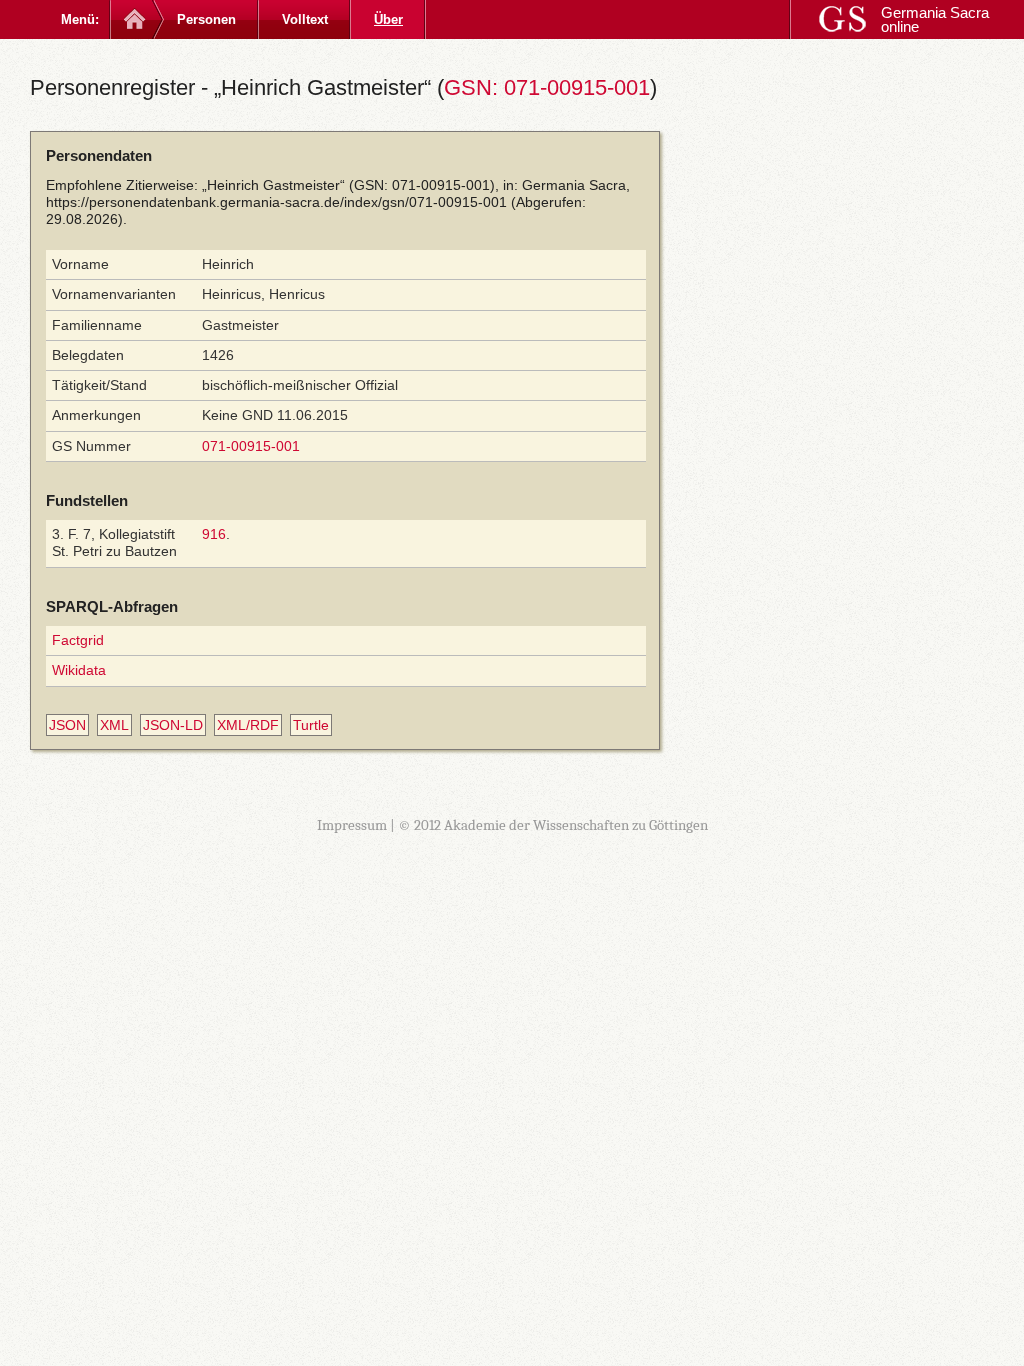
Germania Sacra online (935, 19)
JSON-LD (173, 725)
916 (214, 534)
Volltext (305, 19)
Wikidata (79, 670)
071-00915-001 (251, 446)
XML (114, 725)
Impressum (352, 825)
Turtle (311, 725)
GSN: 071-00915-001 (547, 87)
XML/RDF (248, 725)
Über (388, 19)
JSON (67, 725)
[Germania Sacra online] (132, 19)
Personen (206, 19)
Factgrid (78, 640)
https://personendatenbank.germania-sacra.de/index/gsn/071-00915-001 (276, 202)
